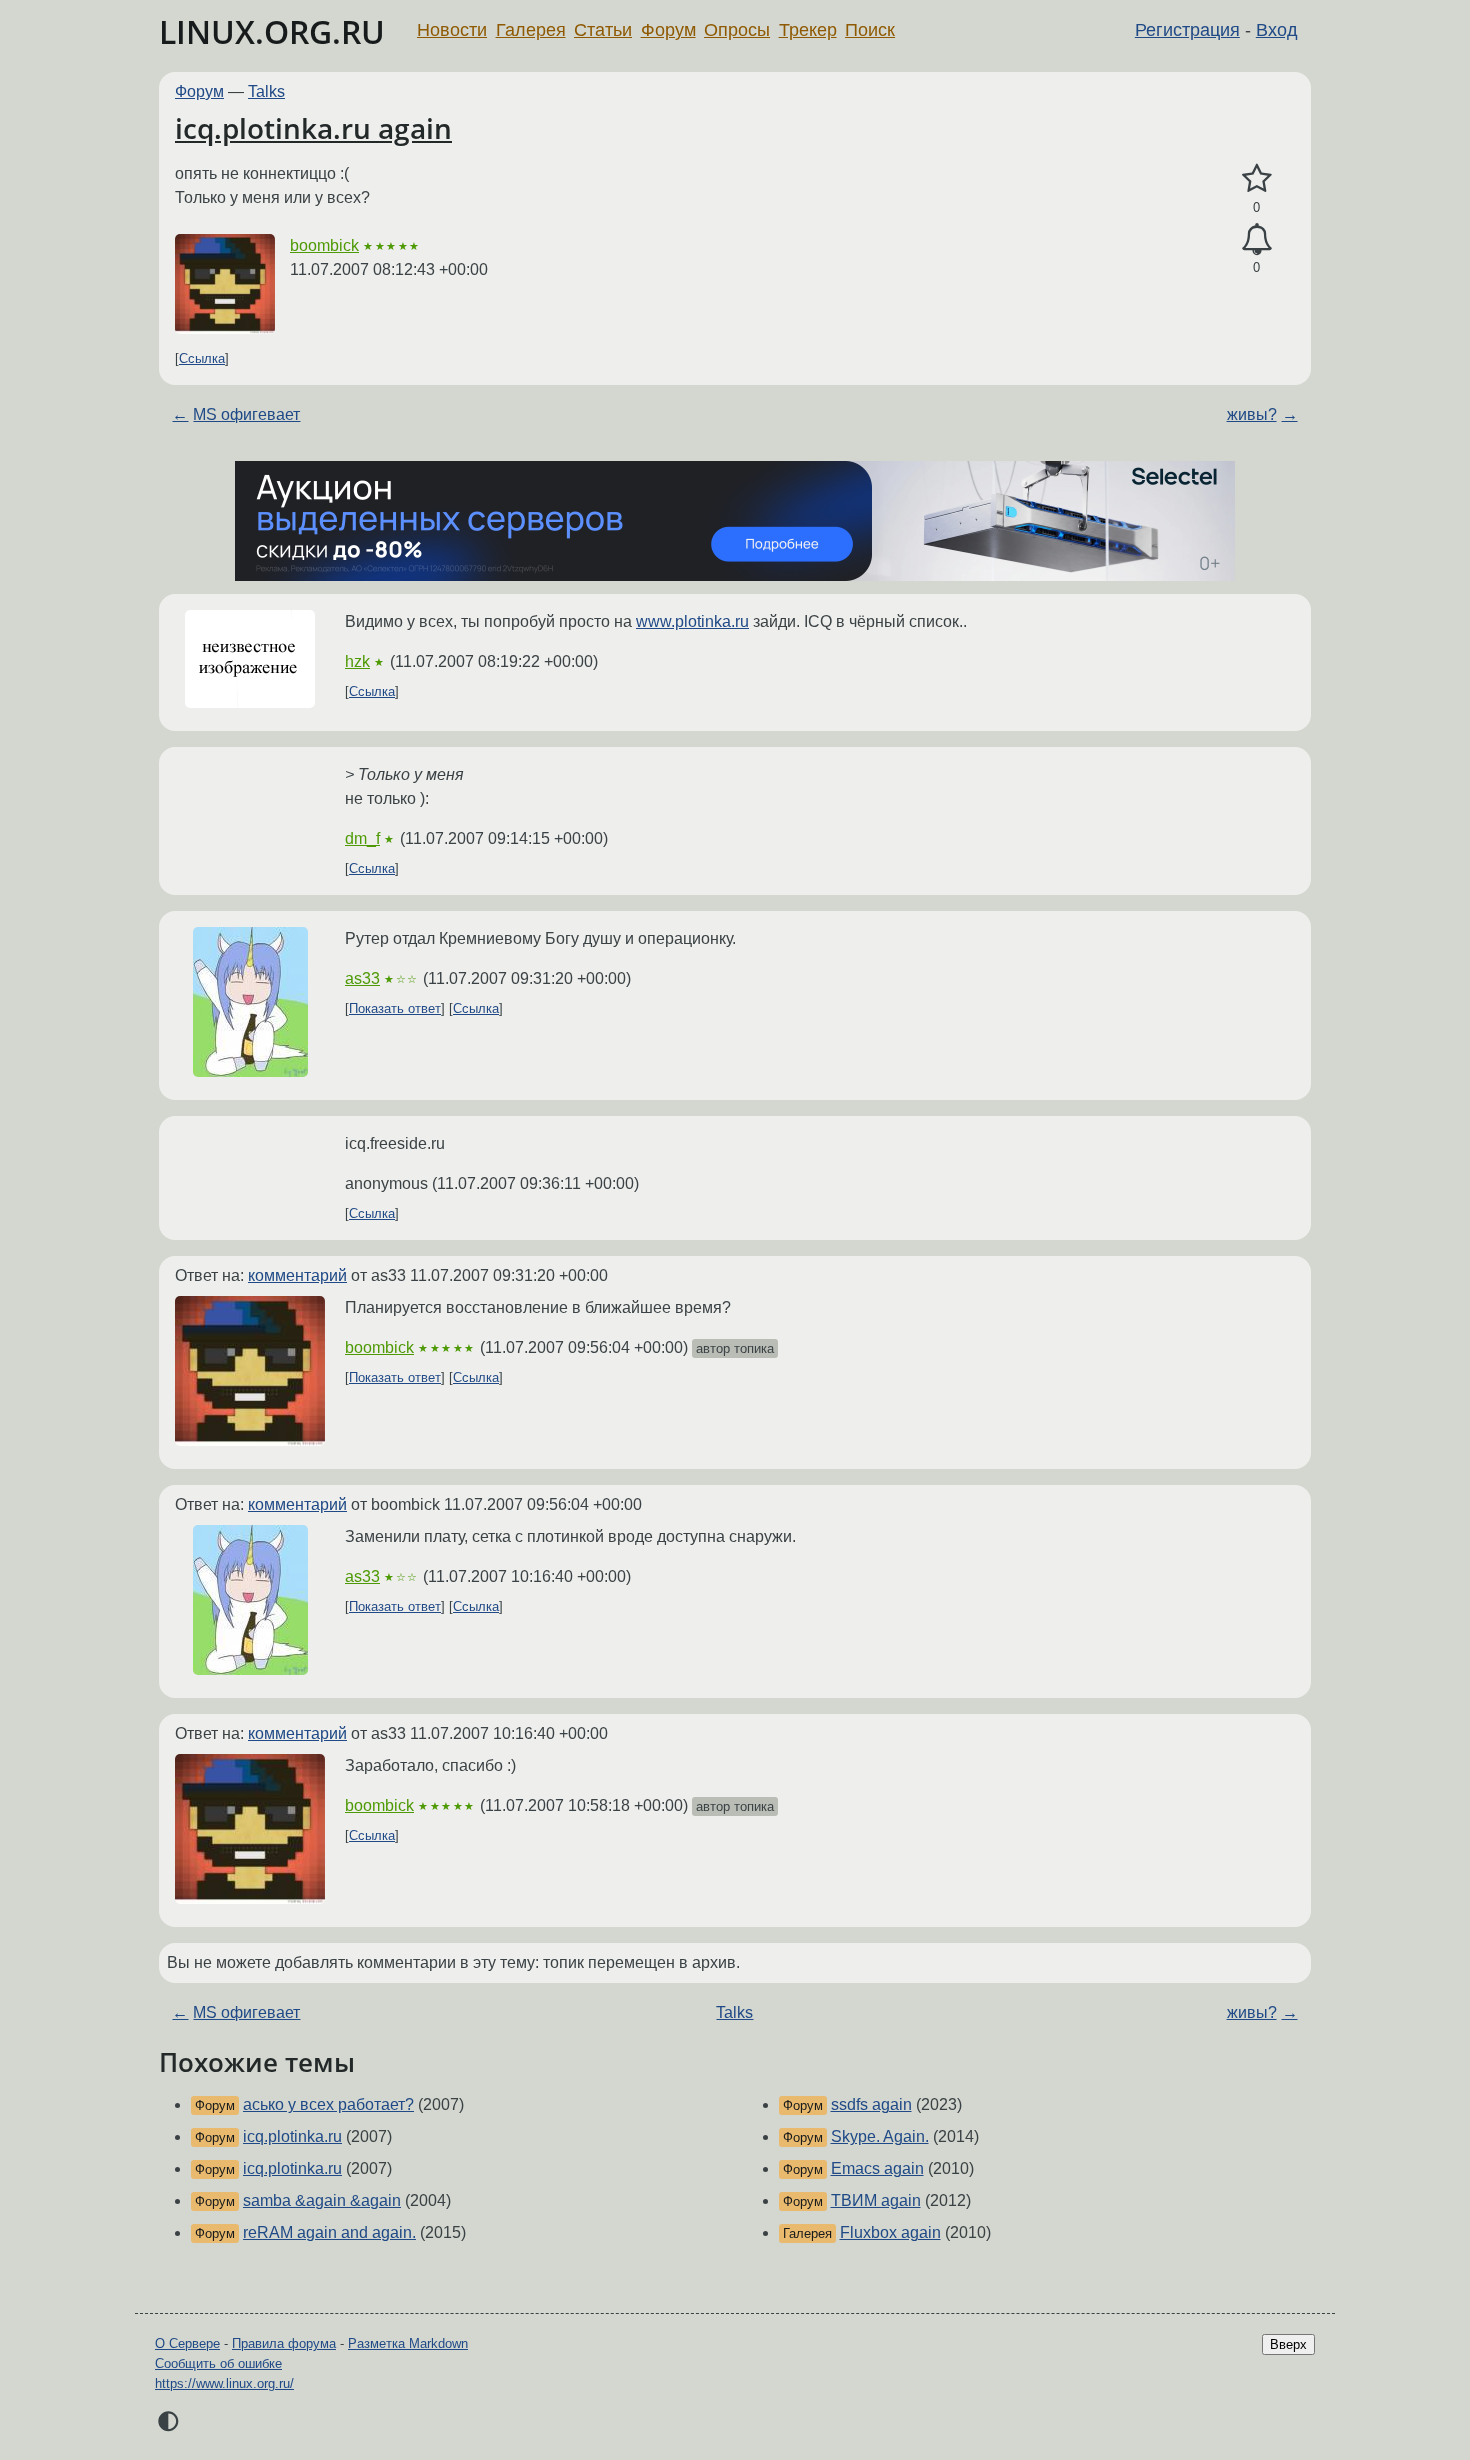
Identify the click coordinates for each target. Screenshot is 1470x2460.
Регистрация (1187, 30)
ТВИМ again (876, 2200)
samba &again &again (322, 2200)
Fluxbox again (890, 2232)
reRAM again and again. (329, 2232)
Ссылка (202, 358)
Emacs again (877, 2168)
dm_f (362, 838)
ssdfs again (871, 2104)
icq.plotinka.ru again (313, 128)
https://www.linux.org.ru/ (224, 2383)
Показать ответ (395, 1008)
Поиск (870, 30)
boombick (324, 245)
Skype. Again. (880, 2136)
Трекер (808, 30)
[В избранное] (1256, 179)
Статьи (603, 30)
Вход (1277, 30)
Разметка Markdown (408, 2343)
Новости (452, 30)
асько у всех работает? (328, 2104)
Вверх (1288, 2344)
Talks (266, 91)
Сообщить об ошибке (218, 2363)
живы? (1252, 414)
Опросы (737, 30)
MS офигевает (246, 414)
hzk (357, 661)
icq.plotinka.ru (292, 2136)
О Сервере (187, 2343)
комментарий (297, 1275)
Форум (668, 30)
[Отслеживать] (1256, 240)
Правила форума (284, 2343)
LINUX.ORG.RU (272, 31)
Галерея (531, 30)
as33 (362, 978)
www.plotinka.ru (692, 621)
